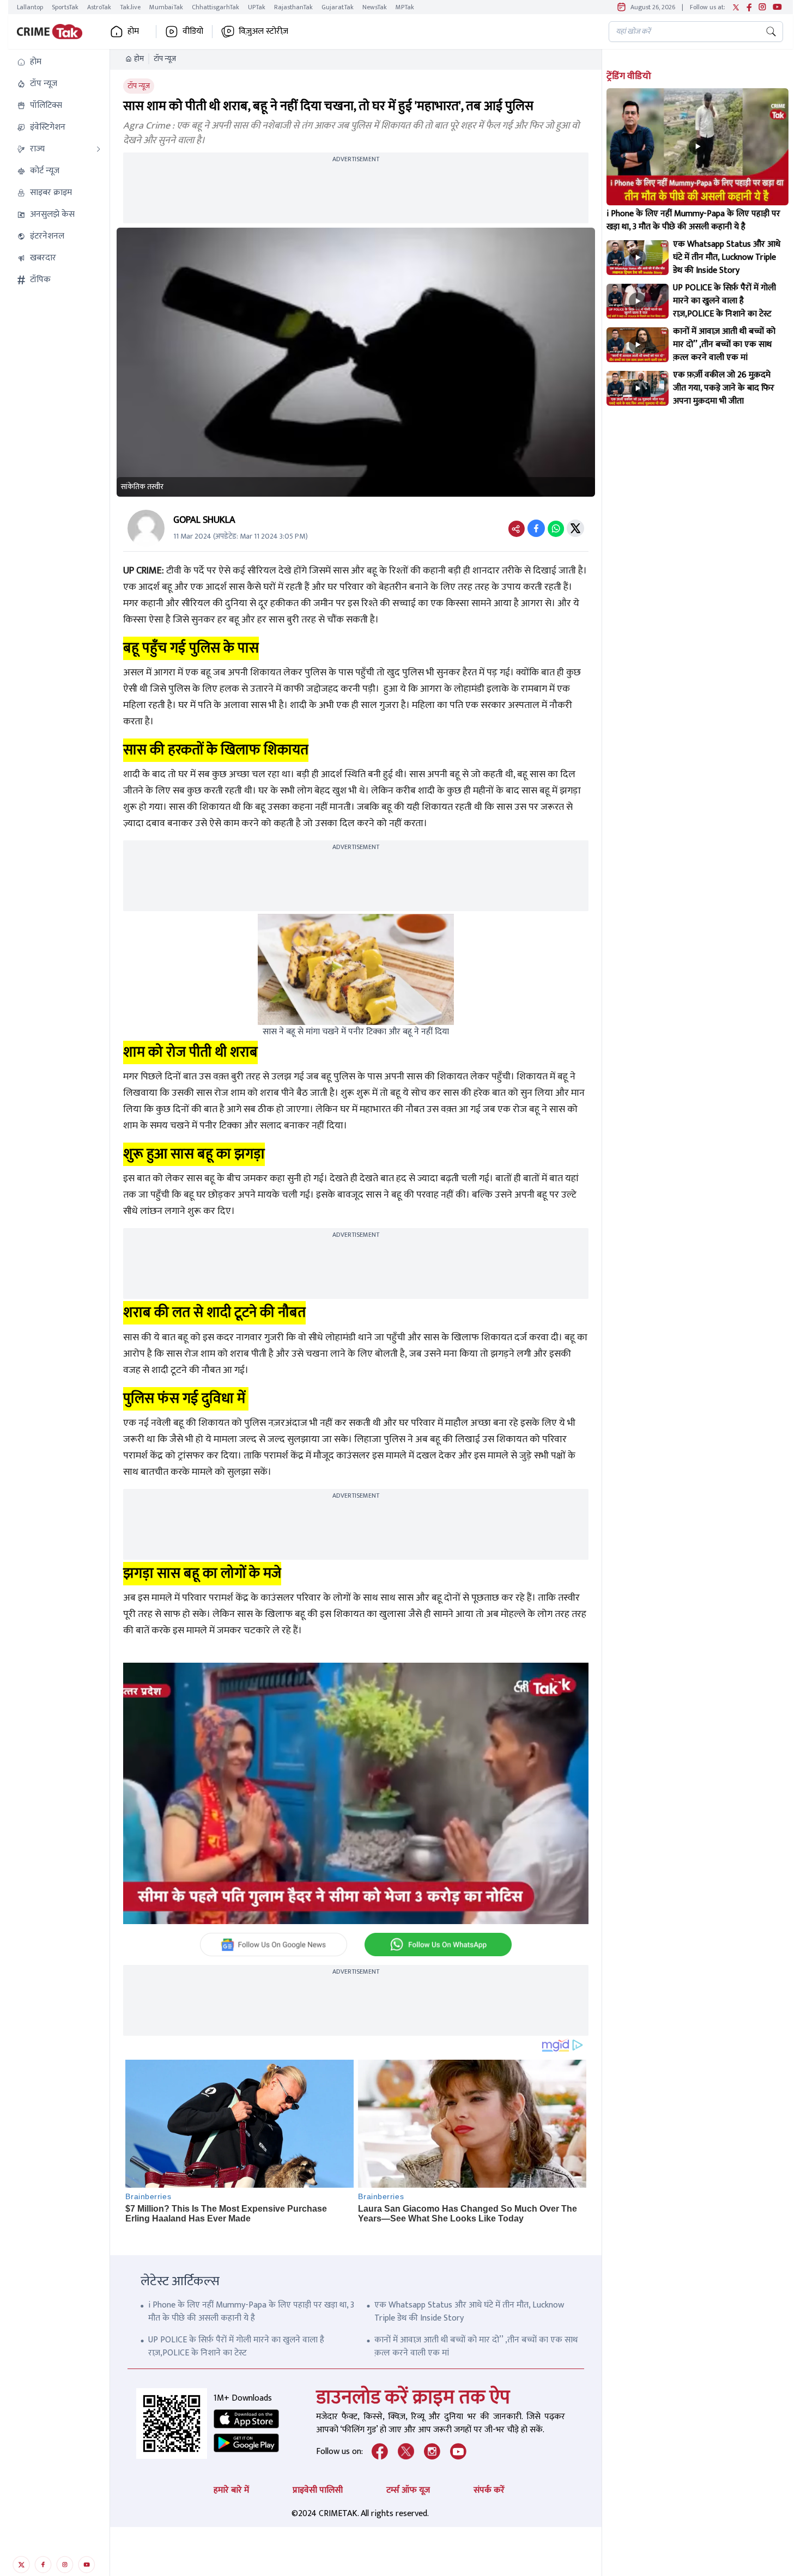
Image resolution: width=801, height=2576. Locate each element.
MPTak (405, 7)
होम (139, 59)
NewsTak (375, 7)
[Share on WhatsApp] (556, 528)
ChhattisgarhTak (216, 7)
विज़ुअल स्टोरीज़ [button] (263, 32)
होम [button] (133, 32)
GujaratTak (338, 7)
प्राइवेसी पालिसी (318, 2490)
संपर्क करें (489, 2490)
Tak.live (130, 7)
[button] (59, 62)
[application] (356, 1793)
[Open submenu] (99, 149)
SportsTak (65, 7)
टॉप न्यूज (165, 59)
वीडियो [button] (193, 32)
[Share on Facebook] (536, 528)
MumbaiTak (166, 7)
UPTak (257, 7)
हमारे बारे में (231, 2490)
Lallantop (30, 7)
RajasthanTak (293, 7)
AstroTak (99, 7)
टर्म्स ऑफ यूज (408, 2490)
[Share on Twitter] (575, 528)
